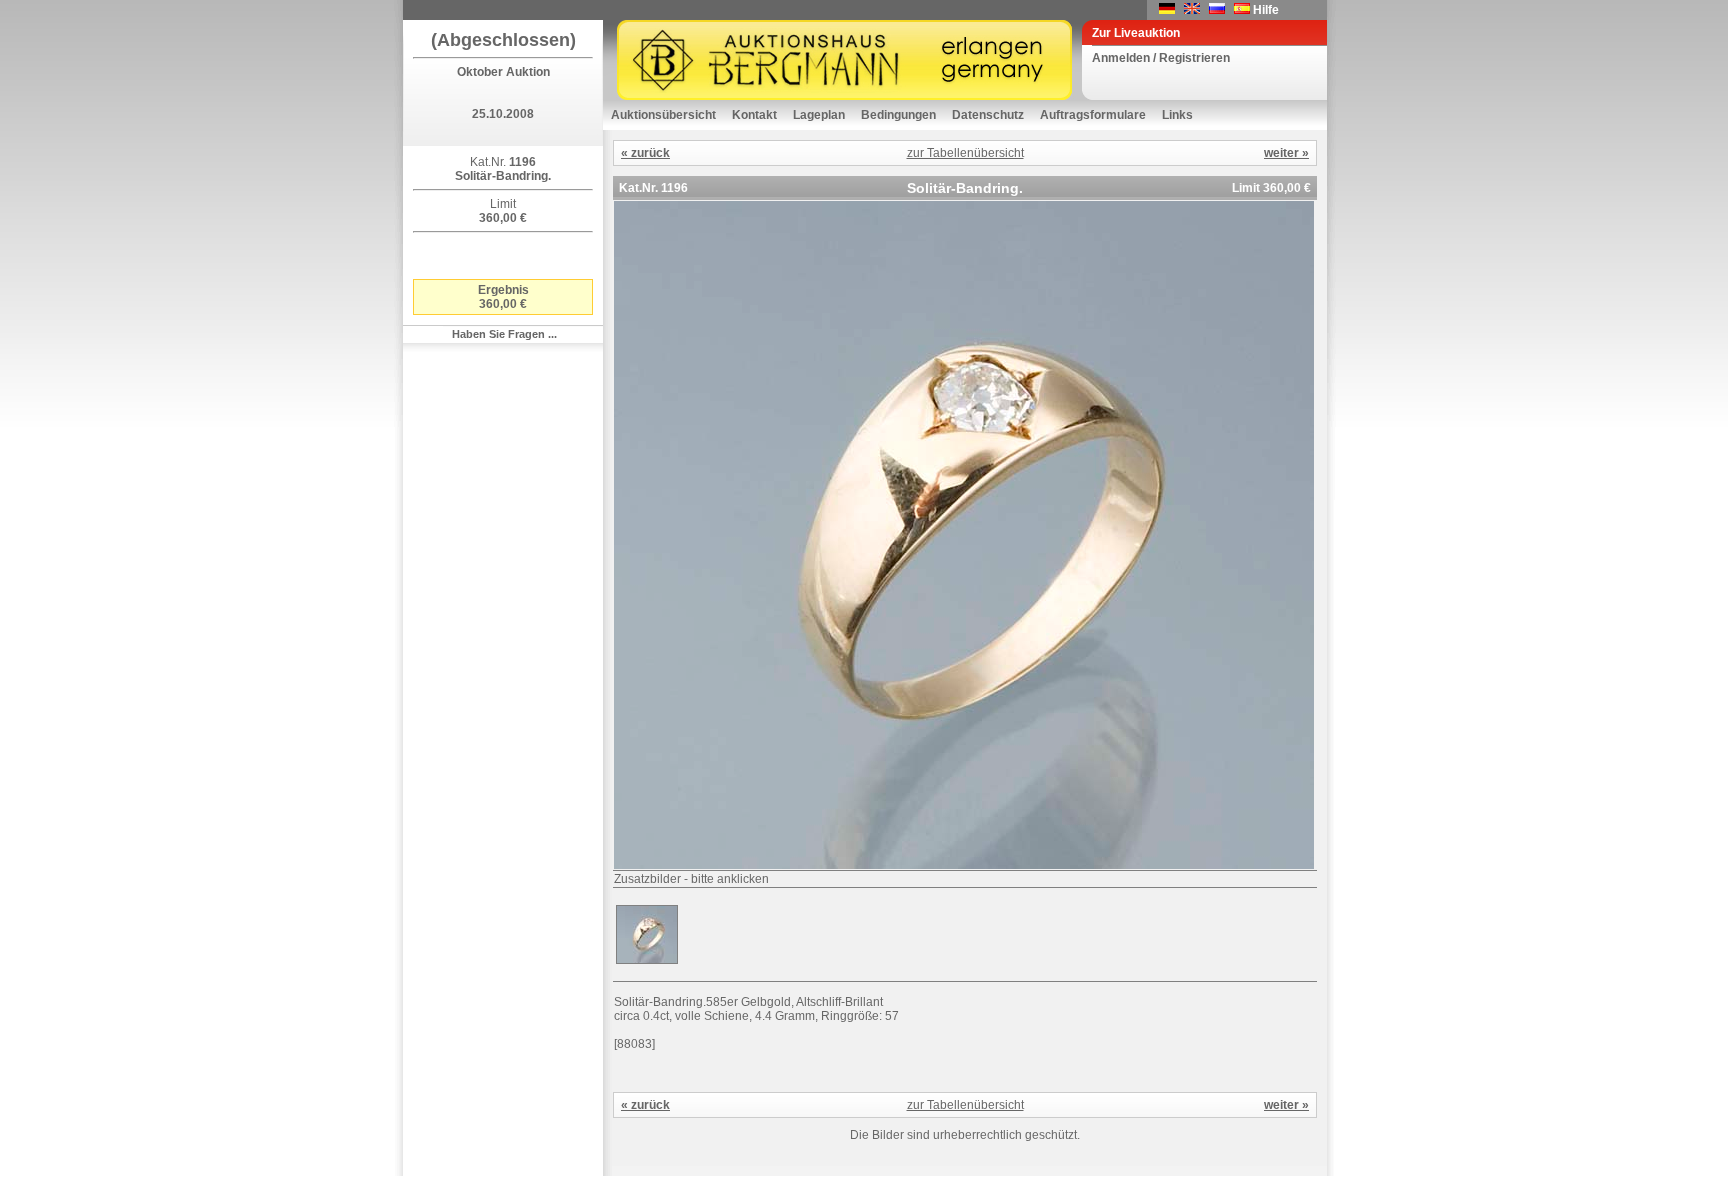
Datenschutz (988, 115)
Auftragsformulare (1093, 115)
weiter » (1286, 153)
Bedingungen (898, 115)
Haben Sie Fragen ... (504, 334)
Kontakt (754, 115)
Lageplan (819, 115)
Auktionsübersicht (663, 115)
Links (1177, 115)
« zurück (645, 153)
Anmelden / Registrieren (1161, 58)
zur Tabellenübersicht (965, 153)
